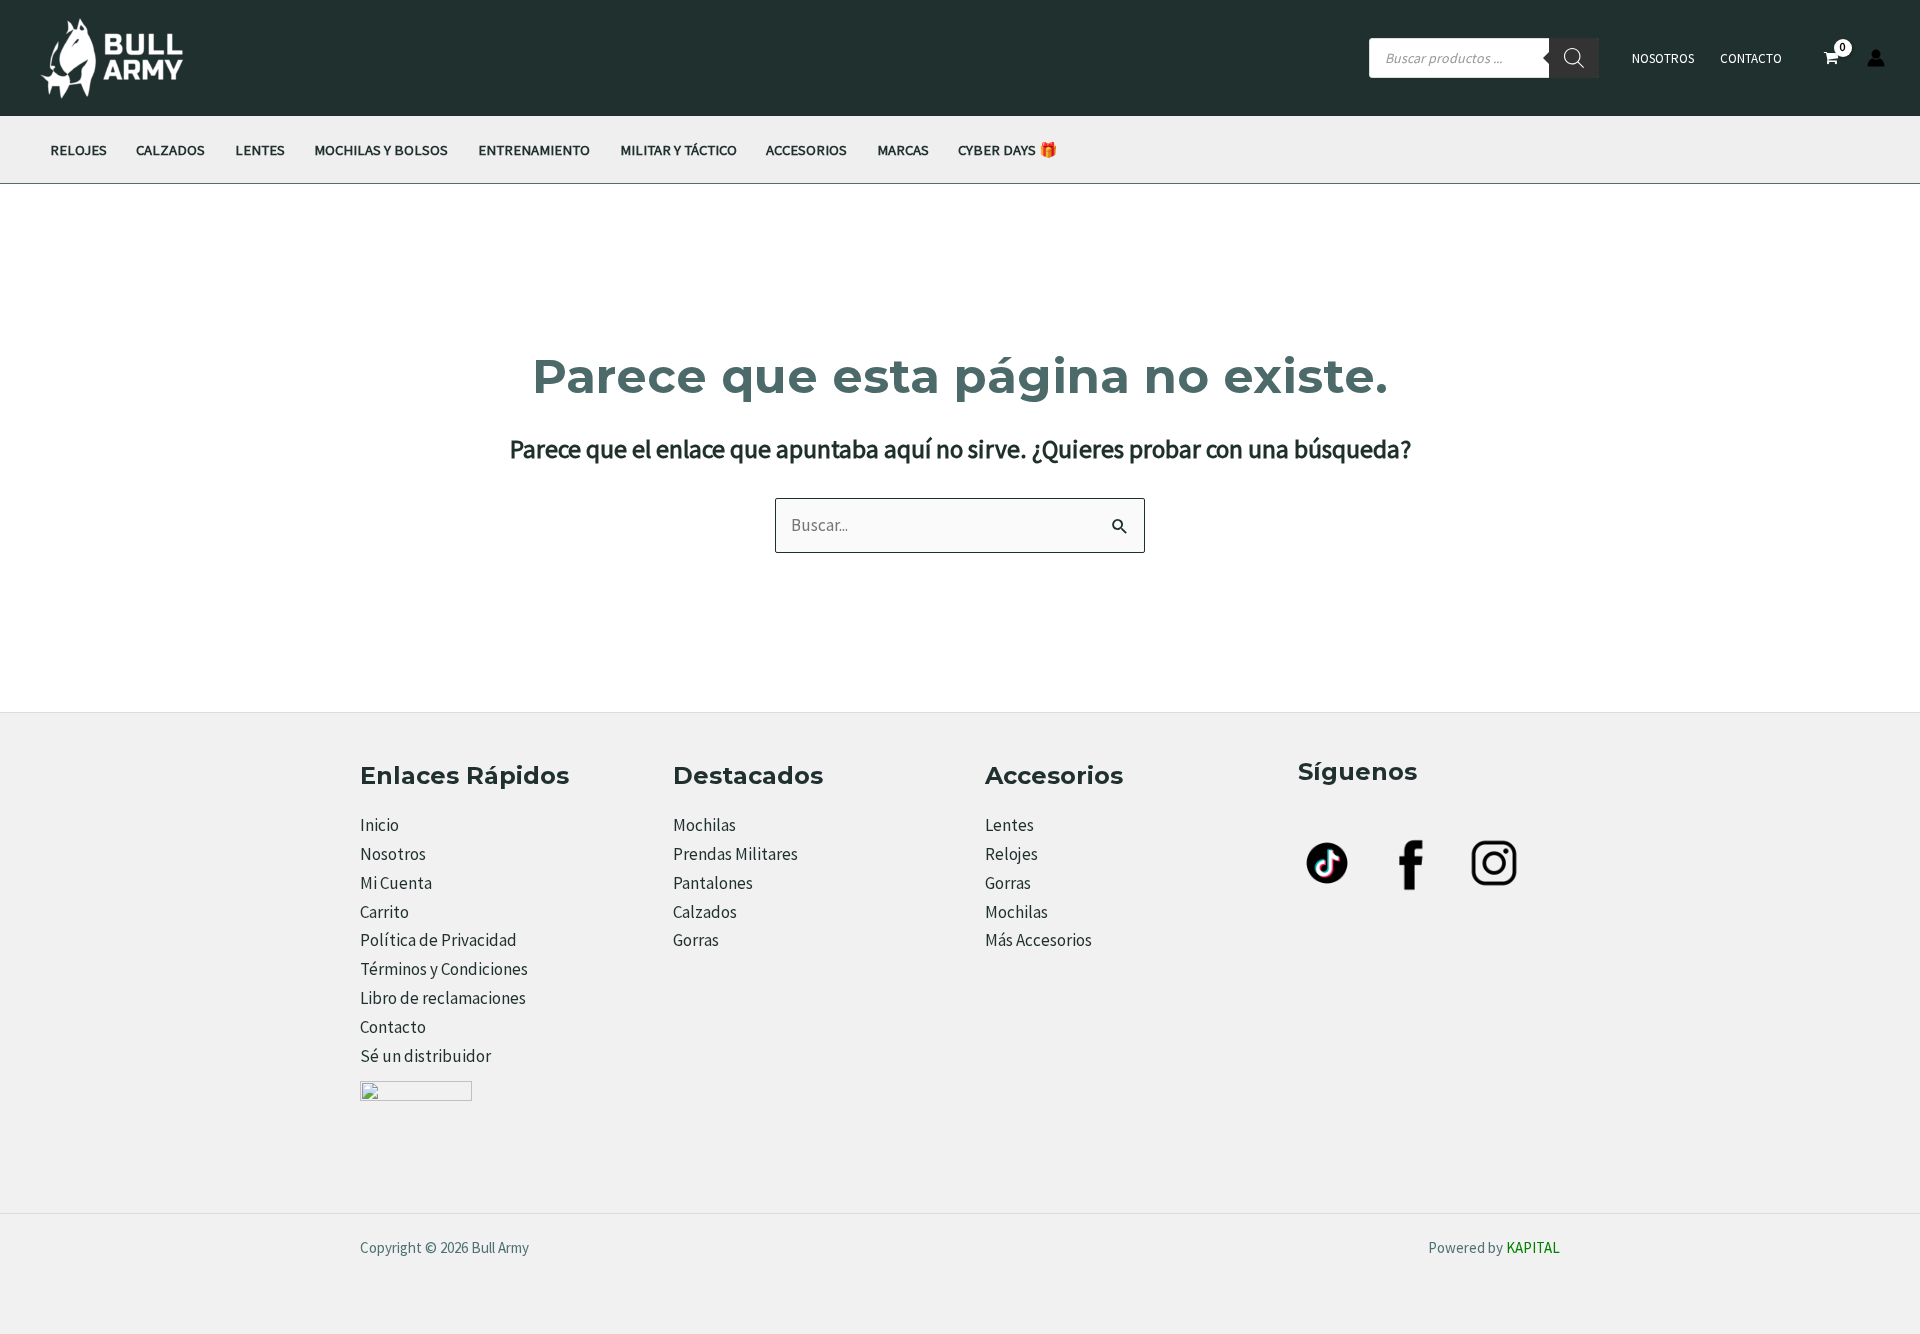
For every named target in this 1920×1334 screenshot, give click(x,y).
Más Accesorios (1038, 940)
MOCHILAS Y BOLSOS (381, 149)
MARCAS (903, 149)
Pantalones (713, 883)
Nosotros (1663, 58)
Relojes (1011, 854)
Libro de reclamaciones (443, 998)
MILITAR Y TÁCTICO (678, 149)
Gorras (696, 940)
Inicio (379, 825)
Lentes (1009, 825)
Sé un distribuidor (425, 1056)
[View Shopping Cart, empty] (1831, 58)
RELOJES (78, 149)
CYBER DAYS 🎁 (1007, 149)
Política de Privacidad (438, 940)
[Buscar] (1574, 58)
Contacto (1751, 58)
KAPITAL (1533, 1247)
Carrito (384, 912)
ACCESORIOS (806, 149)
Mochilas (704, 825)
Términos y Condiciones (444, 969)
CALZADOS (170, 149)
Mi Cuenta (396, 883)
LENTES (260, 149)
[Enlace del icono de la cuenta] (1876, 58)
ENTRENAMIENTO (534, 149)
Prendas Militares (735, 854)
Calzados (705, 912)
